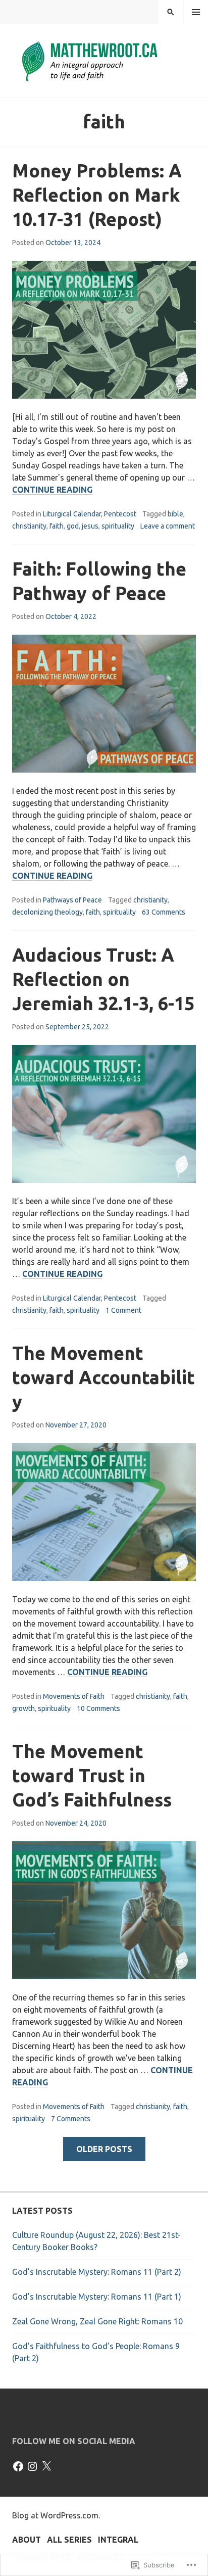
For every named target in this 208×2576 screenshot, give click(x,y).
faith (57, 526)
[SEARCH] (171, 12)
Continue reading (52, 490)
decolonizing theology (47, 912)
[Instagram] (32, 2466)
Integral (118, 2540)
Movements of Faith (74, 1696)
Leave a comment (168, 526)
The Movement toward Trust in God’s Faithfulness (92, 1775)
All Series (69, 2540)
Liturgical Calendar (72, 514)
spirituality (118, 526)
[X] (46, 2466)
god (73, 526)
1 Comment (123, 1310)
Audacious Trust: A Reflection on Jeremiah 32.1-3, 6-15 (103, 979)
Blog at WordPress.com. (56, 2515)
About (27, 2540)
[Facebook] (18, 2466)
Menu (196, 12)
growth (23, 1708)
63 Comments (164, 912)
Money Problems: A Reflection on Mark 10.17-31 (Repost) (97, 195)
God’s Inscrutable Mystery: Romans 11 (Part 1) (97, 2297)
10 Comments (98, 1708)
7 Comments (71, 2119)
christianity (29, 526)
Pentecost (120, 514)
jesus (90, 526)
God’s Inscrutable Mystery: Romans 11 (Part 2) (97, 2272)
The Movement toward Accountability (103, 1377)
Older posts (104, 2149)
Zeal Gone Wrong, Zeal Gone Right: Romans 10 (97, 2321)
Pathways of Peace (72, 900)
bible (175, 514)
